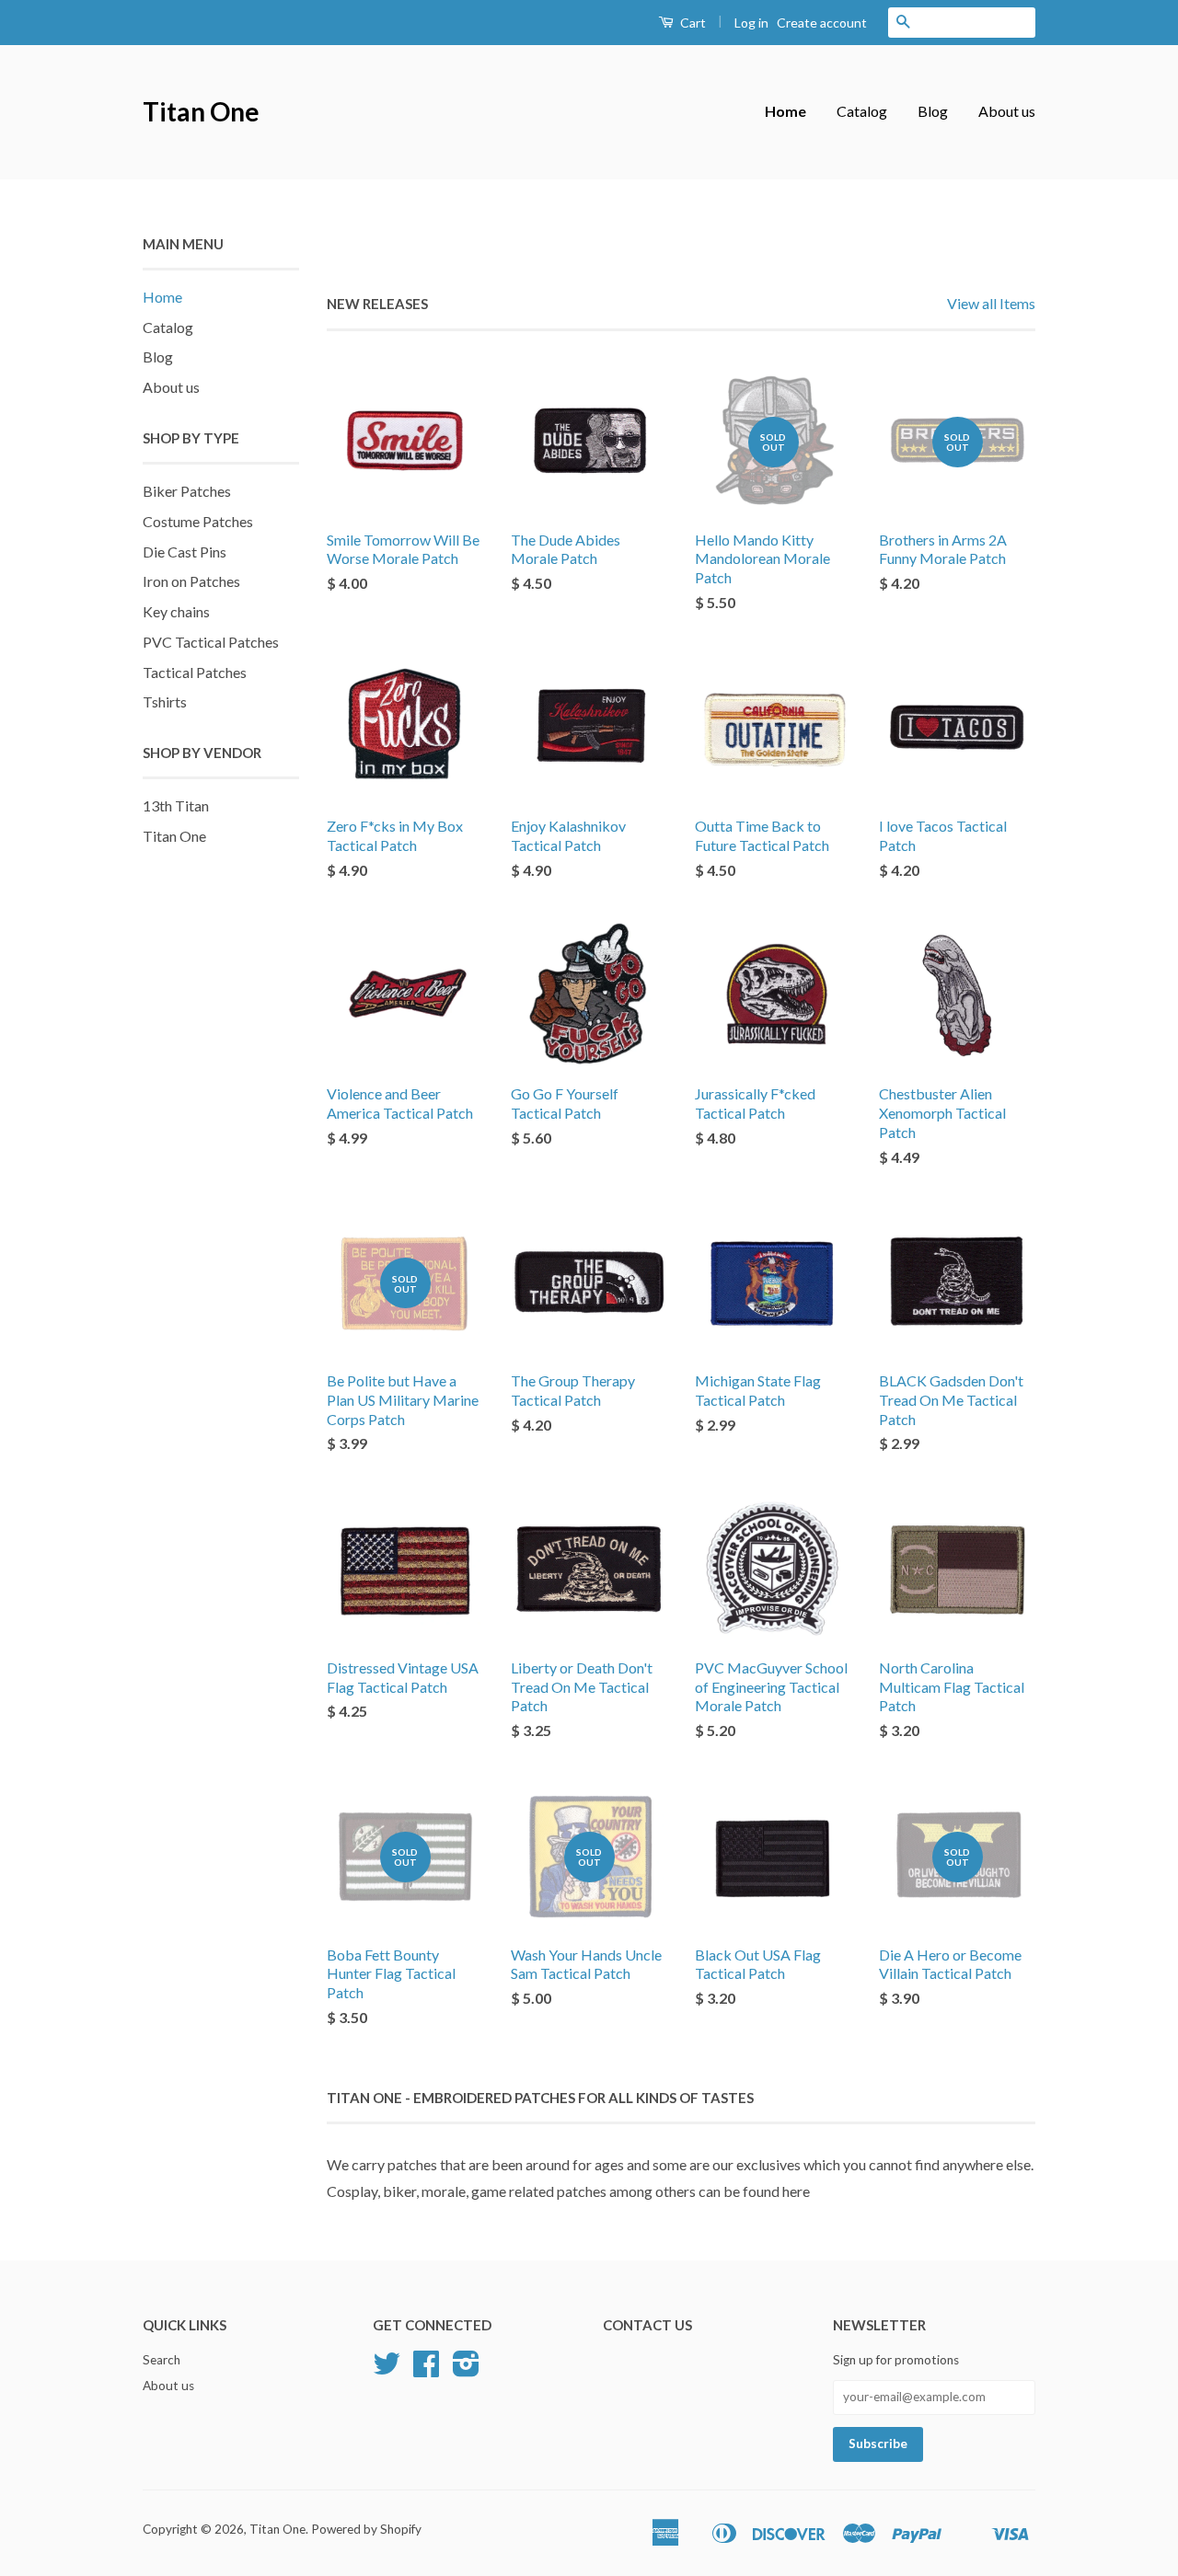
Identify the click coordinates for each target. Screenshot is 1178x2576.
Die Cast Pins (185, 552)
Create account (822, 23)
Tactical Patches (195, 672)
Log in (751, 23)
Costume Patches (198, 521)
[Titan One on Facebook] (426, 2370)
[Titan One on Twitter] (387, 2370)
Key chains (176, 611)
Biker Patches (187, 491)
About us (1007, 111)
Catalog (862, 111)
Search (162, 2360)
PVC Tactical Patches (211, 642)
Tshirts (165, 701)
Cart (692, 23)
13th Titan (176, 805)
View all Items (991, 303)
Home (785, 111)
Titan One (201, 111)
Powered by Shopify (366, 2529)
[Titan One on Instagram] (466, 2370)
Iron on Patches (191, 581)
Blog (933, 111)
